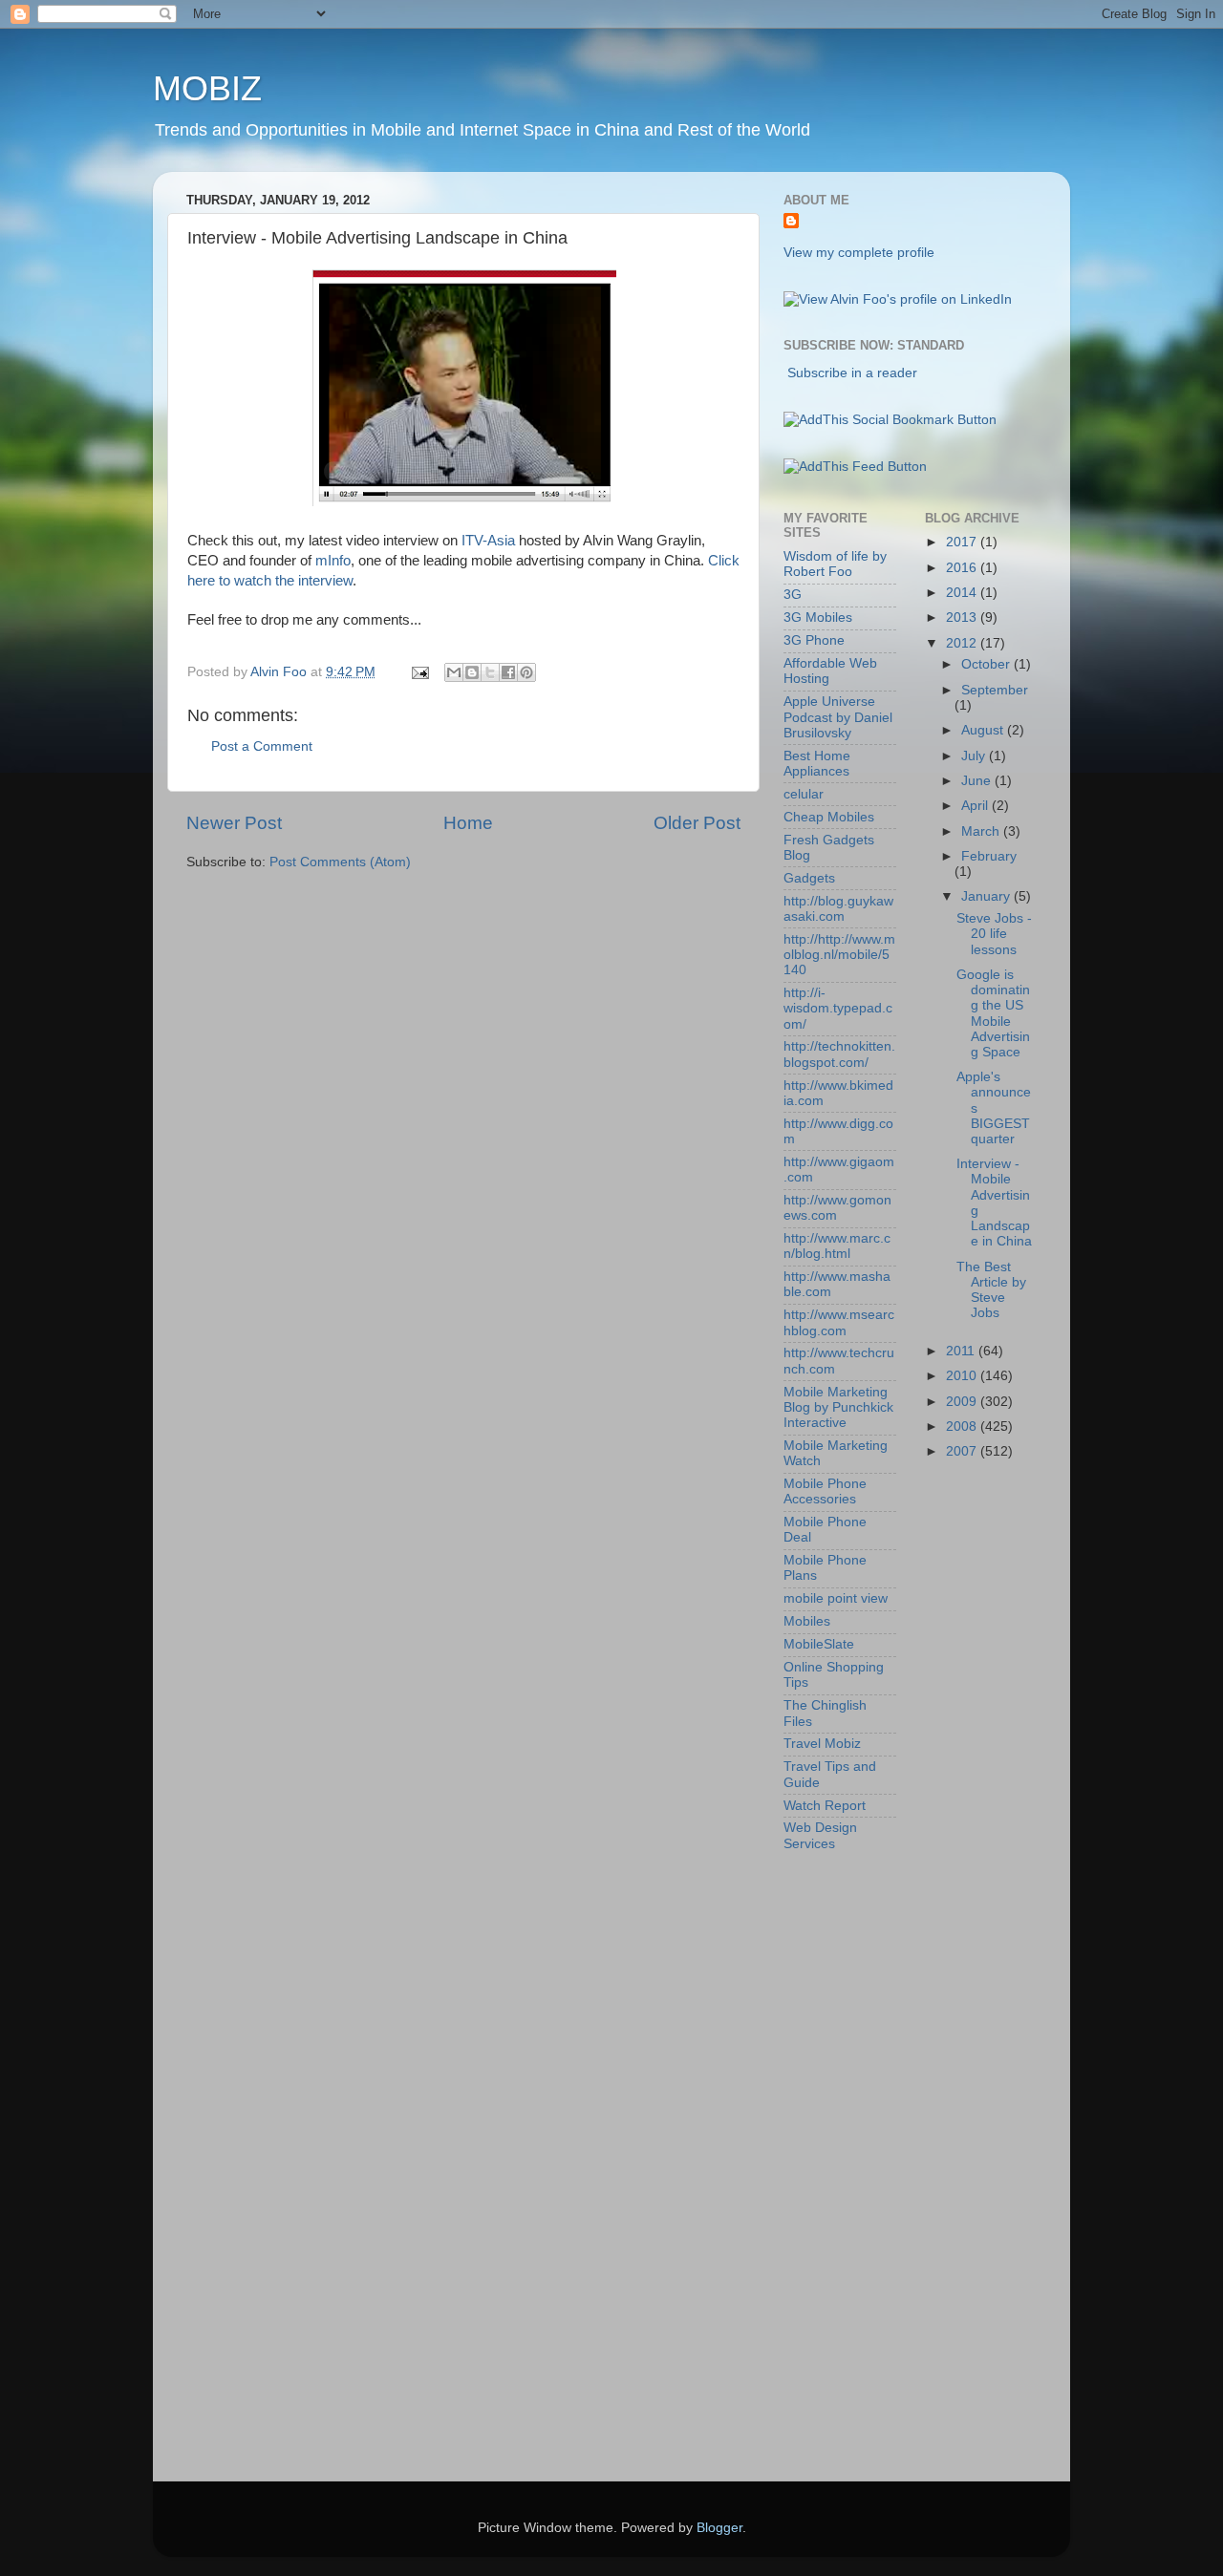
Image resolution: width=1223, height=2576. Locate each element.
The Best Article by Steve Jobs (991, 1290)
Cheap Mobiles (829, 817)
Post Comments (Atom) (340, 862)
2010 (963, 1376)
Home (468, 823)
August (984, 730)
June (978, 781)
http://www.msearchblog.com (839, 1322)
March (982, 831)
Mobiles (807, 1621)
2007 (963, 1451)
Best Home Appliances (817, 764)
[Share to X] (490, 672)
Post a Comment (262, 746)
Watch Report (825, 1806)
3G (793, 595)
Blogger (719, 2528)
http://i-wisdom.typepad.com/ (838, 1008)
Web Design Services (820, 1835)
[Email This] (454, 672)
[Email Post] (419, 672)
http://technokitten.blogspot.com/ (839, 1054)
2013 (963, 617)
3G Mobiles (818, 617)
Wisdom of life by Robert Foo (835, 564)
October (987, 664)
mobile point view (836, 1598)
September (995, 690)
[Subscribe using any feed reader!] (855, 467)
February (989, 856)
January (987, 896)
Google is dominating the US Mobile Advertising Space (993, 1013)
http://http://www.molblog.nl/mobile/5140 (839, 955)
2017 (963, 542)
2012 (963, 643)
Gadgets (809, 878)
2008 (963, 1426)
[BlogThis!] (472, 672)
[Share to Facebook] (508, 672)
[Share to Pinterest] (526, 672)
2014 (963, 593)
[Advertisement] (860, 2170)
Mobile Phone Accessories (825, 1491)
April (976, 806)
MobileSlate (819, 1644)
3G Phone (814, 640)
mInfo (333, 561)
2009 (963, 1402)
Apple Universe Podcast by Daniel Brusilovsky (838, 717)
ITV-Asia (488, 541)
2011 (962, 1351)
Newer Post (234, 823)
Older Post (697, 823)
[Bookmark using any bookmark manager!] (890, 420)
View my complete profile (859, 253)
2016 (963, 568)
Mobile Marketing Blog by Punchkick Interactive (838, 1407)
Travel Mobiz (822, 1744)
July (975, 756)
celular (804, 794)
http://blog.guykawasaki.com (838, 909)
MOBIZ (207, 88)
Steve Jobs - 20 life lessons (994, 934)
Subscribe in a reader (852, 373)
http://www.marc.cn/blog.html (837, 1246)
